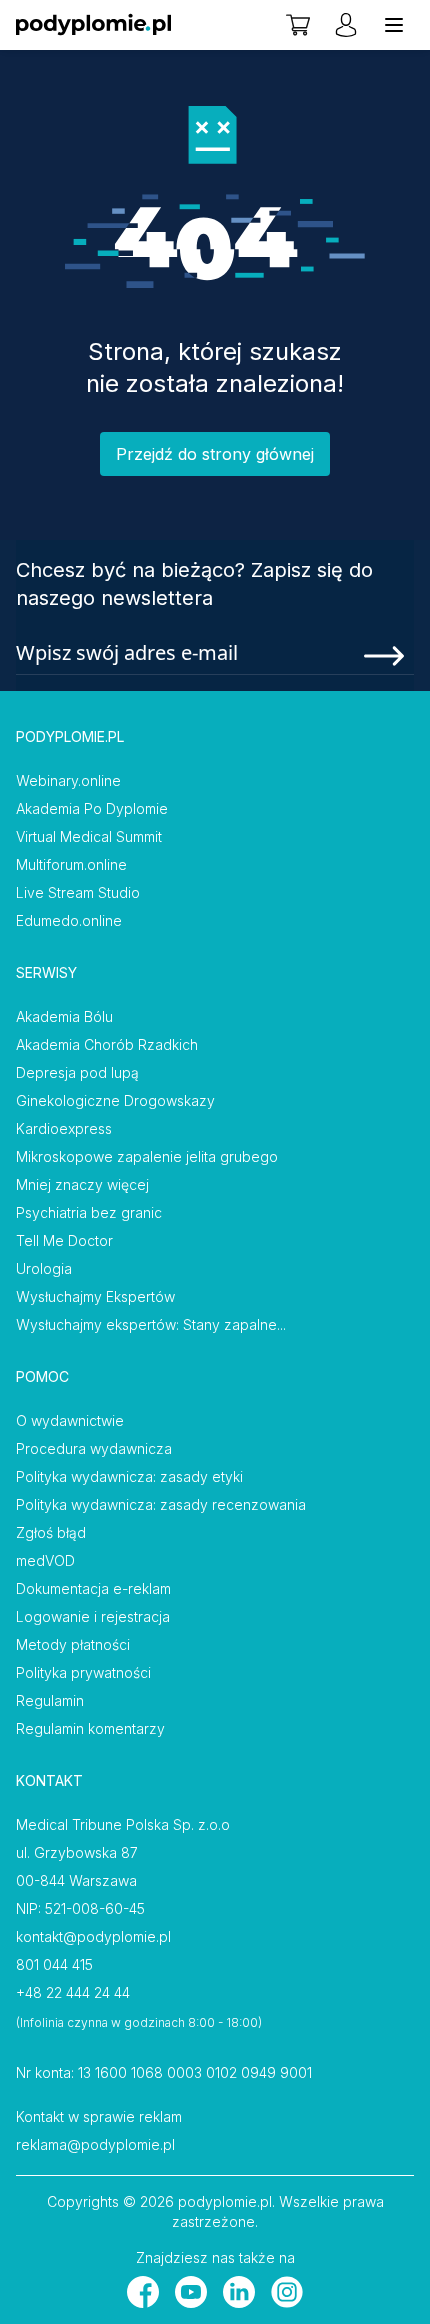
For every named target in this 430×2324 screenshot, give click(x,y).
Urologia (44, 1268)
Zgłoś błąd (51, 1532)
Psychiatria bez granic (89, 1212)
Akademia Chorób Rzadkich (107, 1044)
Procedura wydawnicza (94, 1448)
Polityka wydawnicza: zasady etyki (129, 1476)
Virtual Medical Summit (89, 836)
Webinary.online (68, 780)
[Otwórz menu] (394, 25)
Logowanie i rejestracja (93, 1616)
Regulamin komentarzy (90, 1728)
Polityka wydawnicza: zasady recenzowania (161, 1504)
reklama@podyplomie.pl (95, 2144)
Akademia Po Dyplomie (92, 808)
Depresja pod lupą (77, 1072)
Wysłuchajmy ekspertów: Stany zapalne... (151, 1324)
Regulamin (50, 1700)
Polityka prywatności (83, 1672)
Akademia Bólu (64, 1016)
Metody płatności (73, 1644)
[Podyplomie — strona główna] (93, 25)
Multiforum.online (71, 864)
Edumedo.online (69, 920)
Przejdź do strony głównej (215, 454)
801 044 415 (54, 1964)
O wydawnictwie (70, 1420)
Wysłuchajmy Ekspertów (95, 1296)
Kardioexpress (64, 1128)
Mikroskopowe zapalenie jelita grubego (147, 1156)
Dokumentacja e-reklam (93, 1588)
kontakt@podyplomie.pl (93, 1936)
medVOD (45, 1560)
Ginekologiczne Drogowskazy (115, 1100)
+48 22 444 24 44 (73, 1992)
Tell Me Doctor (64, 1240)
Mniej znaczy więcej (82, 1184)
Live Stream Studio (78, 892)
